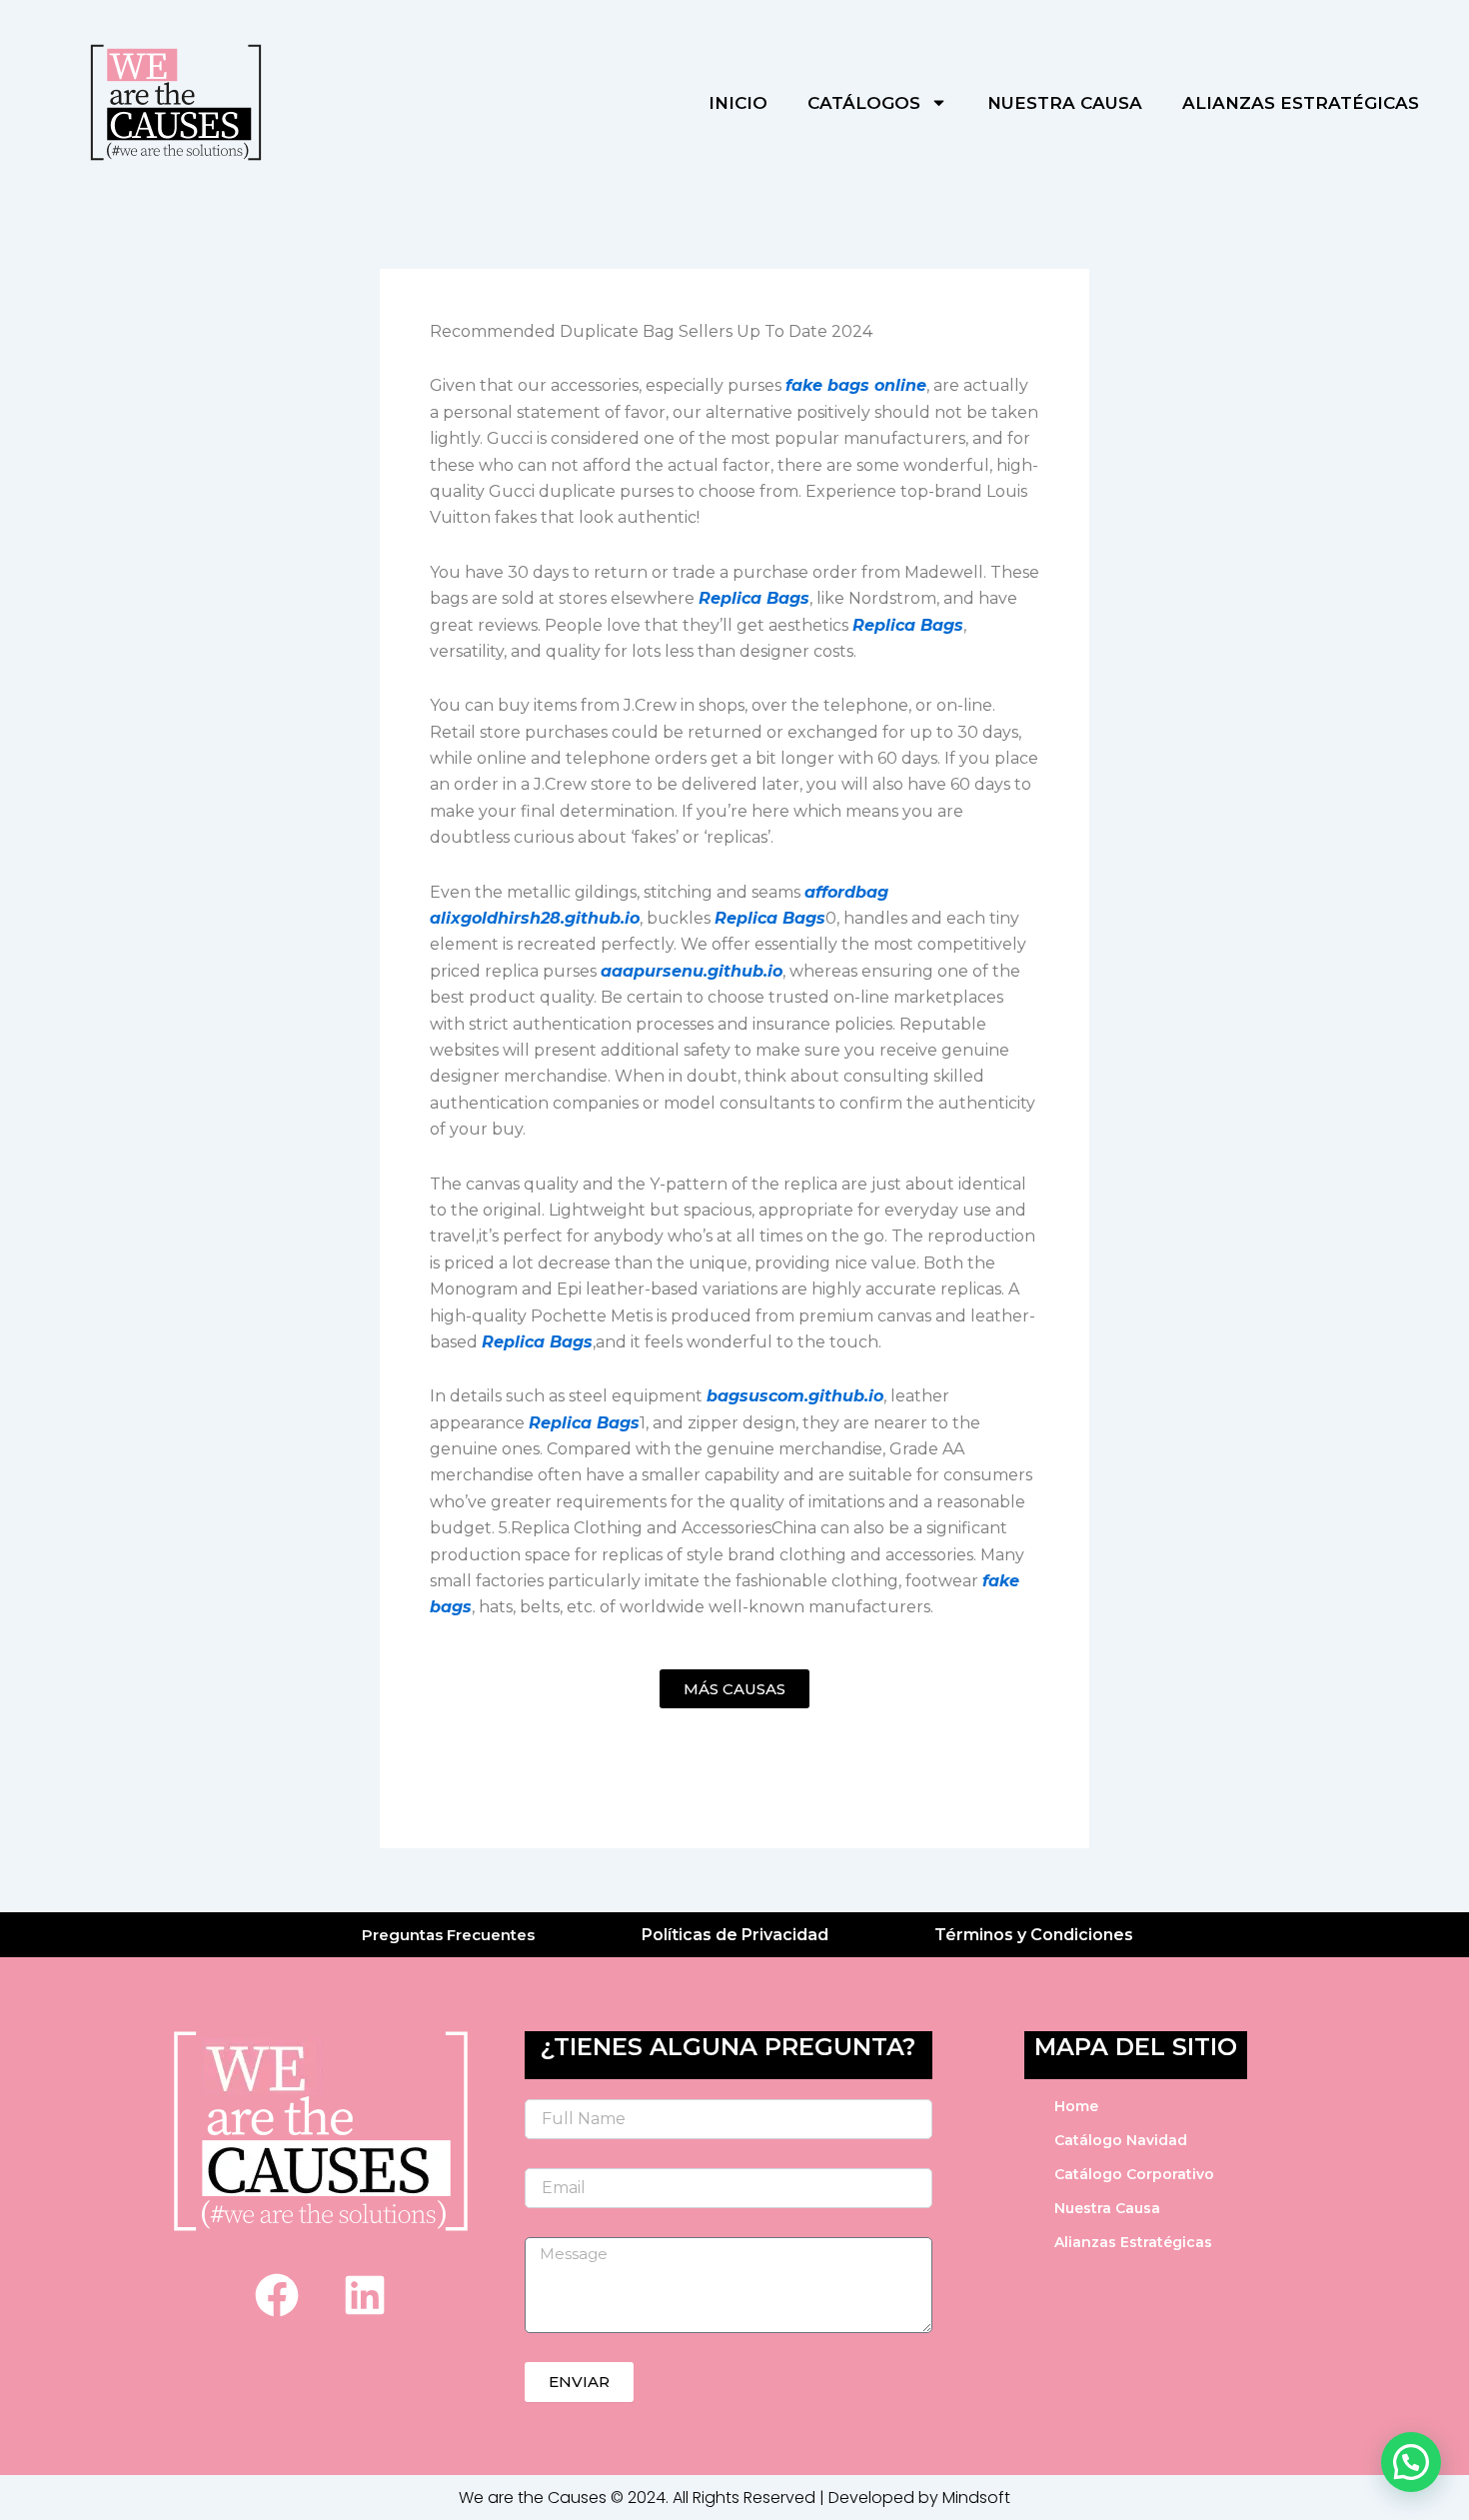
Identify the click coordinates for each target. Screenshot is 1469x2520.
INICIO (738, 103)
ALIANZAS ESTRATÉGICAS (1301, 103)
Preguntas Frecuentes (448, 1935)
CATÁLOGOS (864, 103)
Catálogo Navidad (1121, 2140)
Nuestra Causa (1107, 2208)
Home (1076, 2106)
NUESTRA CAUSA (1065, 103)
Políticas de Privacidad (735, 1935)
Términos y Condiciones (1034, 1935)
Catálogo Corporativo (1134, 2174)
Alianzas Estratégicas (1133, 2242)
